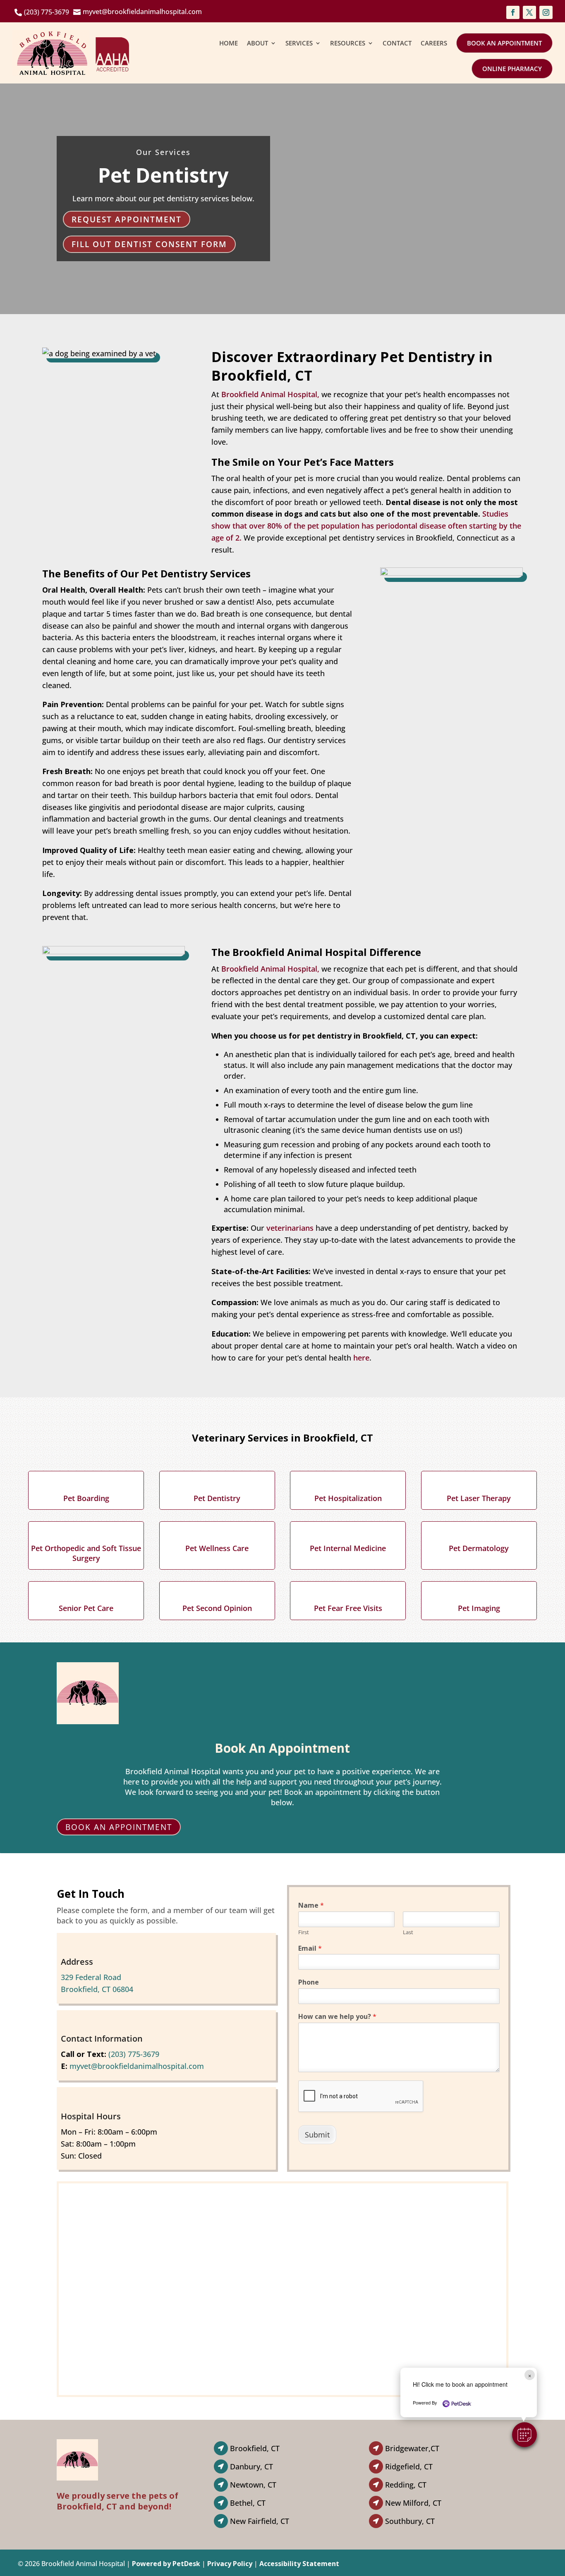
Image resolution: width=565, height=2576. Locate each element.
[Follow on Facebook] (513, 12)
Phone (309, 1982)
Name (311, 1905)
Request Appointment (127, 219)
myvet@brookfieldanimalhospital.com (137, 2066)
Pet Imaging (479, 1608)
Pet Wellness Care (217, 1548)
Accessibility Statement (299, 2564)
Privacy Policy (230, 2564)
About (257, 43)
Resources (348, 43)
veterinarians (290, 1228)
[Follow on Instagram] (546, 12)
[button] (524, 2435)
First (304, 1932)
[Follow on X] (529, 12)
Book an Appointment (504, 43)
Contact (397, 43)
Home (229, 43)
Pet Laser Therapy (479, 1498)
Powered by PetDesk (166, 2564)
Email (310, 1948)
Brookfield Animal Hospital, (270, 394)
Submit (317, 2135)
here (361, 1358)
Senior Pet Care (86, 1608)
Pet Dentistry (217, 1498)
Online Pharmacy (512, 69)
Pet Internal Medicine (348, 1548)
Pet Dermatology (479, 1548)
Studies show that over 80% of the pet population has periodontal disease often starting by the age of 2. (366, 526)
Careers (434, 43)
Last (408, 1932)
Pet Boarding (86, 1498)
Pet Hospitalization (348, 1498)
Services (299, 43)
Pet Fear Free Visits (348, 1608)
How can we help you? (337, 2017)
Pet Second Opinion (217, 1608)
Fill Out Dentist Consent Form (149, 244)
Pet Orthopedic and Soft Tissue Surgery (86, 1553)
